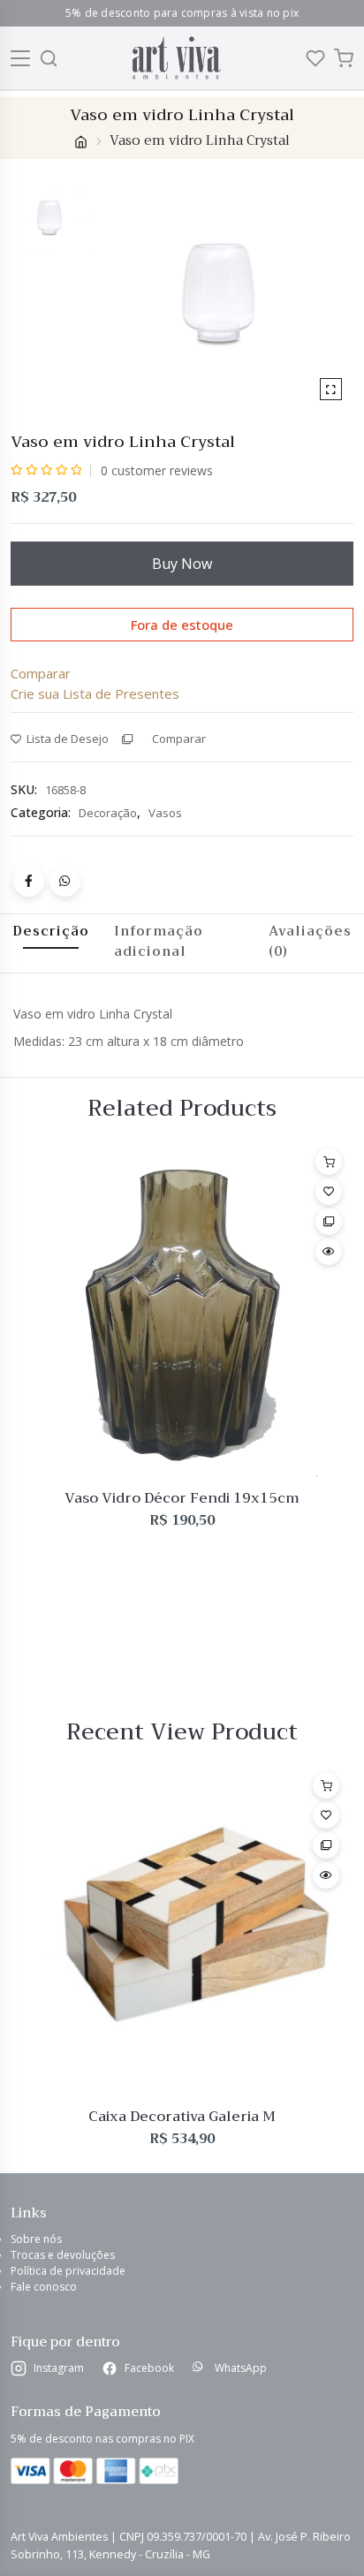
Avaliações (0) (310, 941)
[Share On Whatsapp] (65, 881)
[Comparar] (329, 1222)
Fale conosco (44, 2287)
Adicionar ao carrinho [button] (329, 1162)
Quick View (329, 1252)
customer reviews (157, 470)
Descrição (51, 931)
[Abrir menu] (21, 58)
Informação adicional (159, 941)
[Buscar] (49, 58)
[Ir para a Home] (176, 58)
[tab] (51, 941)
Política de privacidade (68, 2271)
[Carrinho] (344, 58)
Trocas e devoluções (63, 2255)
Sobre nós (36, 2239)
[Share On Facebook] (29, 881)
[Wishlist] (315, 58)
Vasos (165, 813)
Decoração (108, 813)
